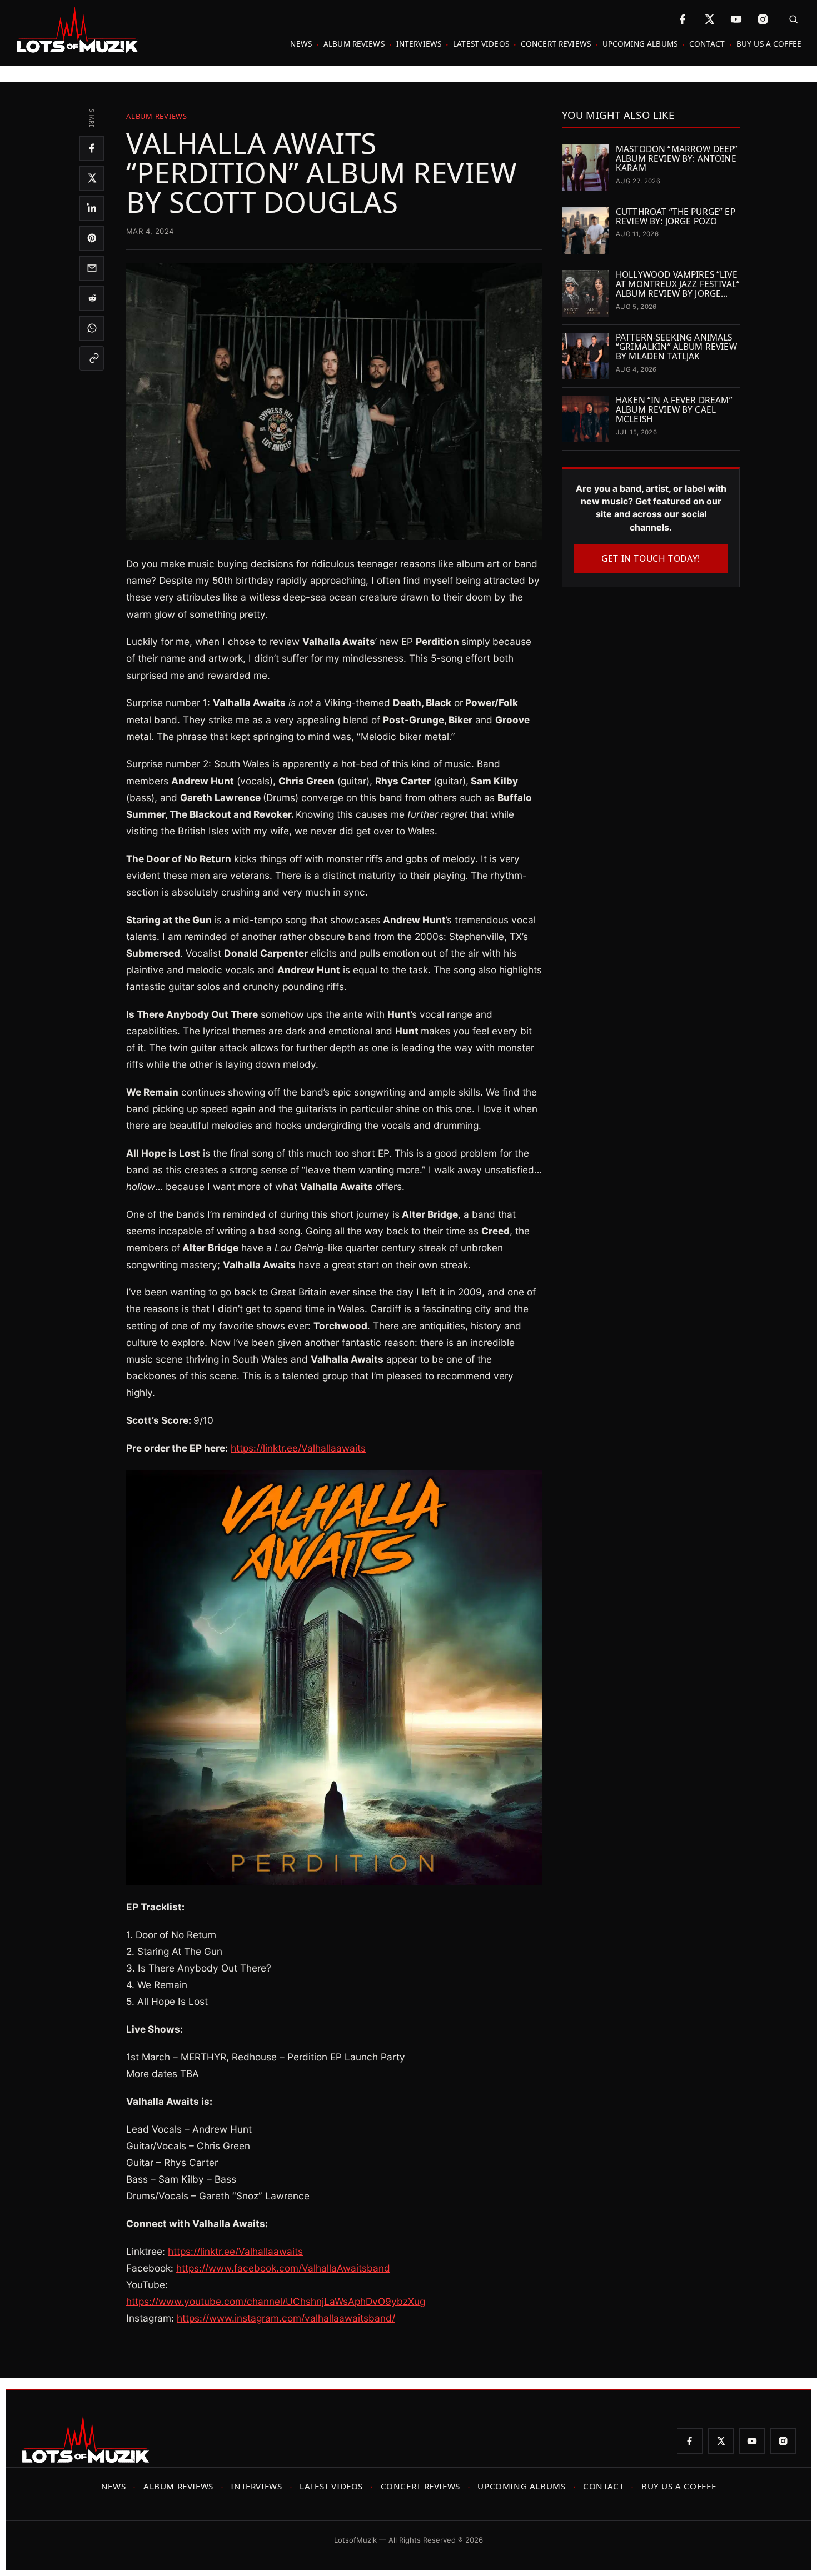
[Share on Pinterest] (92, 238)
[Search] (790, 19)
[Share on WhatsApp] (92, 328)
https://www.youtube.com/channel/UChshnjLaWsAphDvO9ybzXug (276, 2301)
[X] (709, 19)
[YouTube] (736, 19)
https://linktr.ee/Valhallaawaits (298, 1448)
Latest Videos (481, 44)
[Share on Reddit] (92, 298)
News (301, 44)
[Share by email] (92, 268)
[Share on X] (92, 178)
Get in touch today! (651, 558)
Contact (707, 44)
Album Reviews (354, 44)
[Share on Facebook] (92, 148)
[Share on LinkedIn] (92, 208)
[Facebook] (683, 19)
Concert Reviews (556, 44)
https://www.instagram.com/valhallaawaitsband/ (286, 2318)
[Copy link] (92, 358)
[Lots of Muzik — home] (77, 30)
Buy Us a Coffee (769, 44)
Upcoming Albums (640, 44)
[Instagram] (763, 19)
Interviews (419, 44)
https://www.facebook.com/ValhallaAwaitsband (283, 2268)
